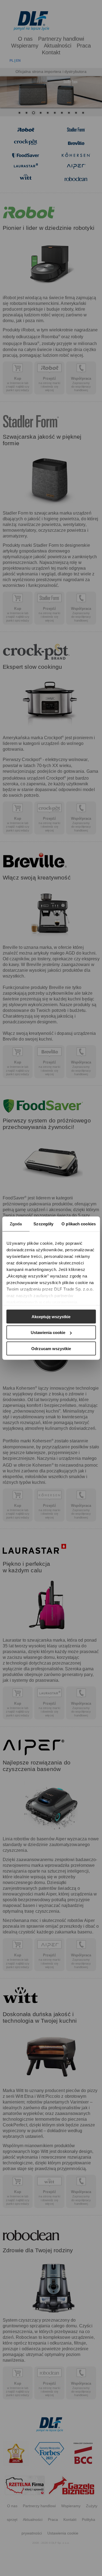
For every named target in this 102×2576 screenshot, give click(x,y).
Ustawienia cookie (48, 1332)
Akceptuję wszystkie (51, 1316)
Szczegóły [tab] (43, 1224)
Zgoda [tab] (16, 1224)
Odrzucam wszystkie (51, 1348)
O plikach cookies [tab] (79, 1224)
